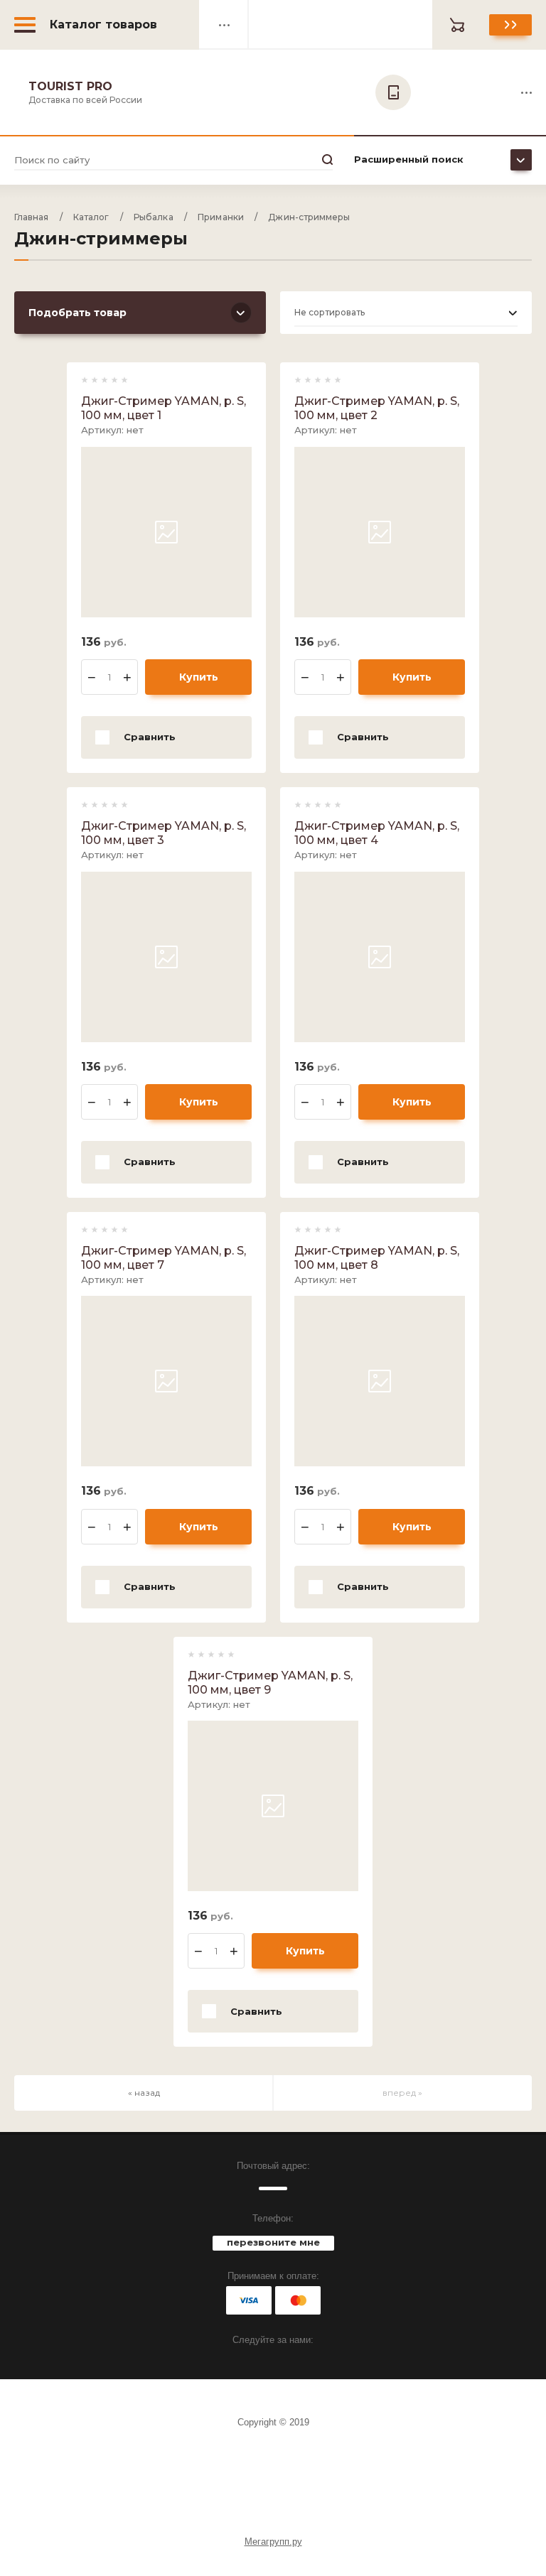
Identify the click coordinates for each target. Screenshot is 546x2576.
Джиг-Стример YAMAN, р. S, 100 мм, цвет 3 (164, 833)
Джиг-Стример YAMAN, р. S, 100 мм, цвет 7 (164, 1258)
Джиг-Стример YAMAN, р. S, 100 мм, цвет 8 (377, 1258)
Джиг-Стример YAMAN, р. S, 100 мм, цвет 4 (377, 833)
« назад (144, 2093)
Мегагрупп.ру (273, 2542)
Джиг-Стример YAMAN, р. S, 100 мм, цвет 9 (270, 1683)
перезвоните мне (273, 2242)
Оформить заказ (510, 25)
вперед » (402, 2093)
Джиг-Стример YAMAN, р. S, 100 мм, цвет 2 (377, 408)
